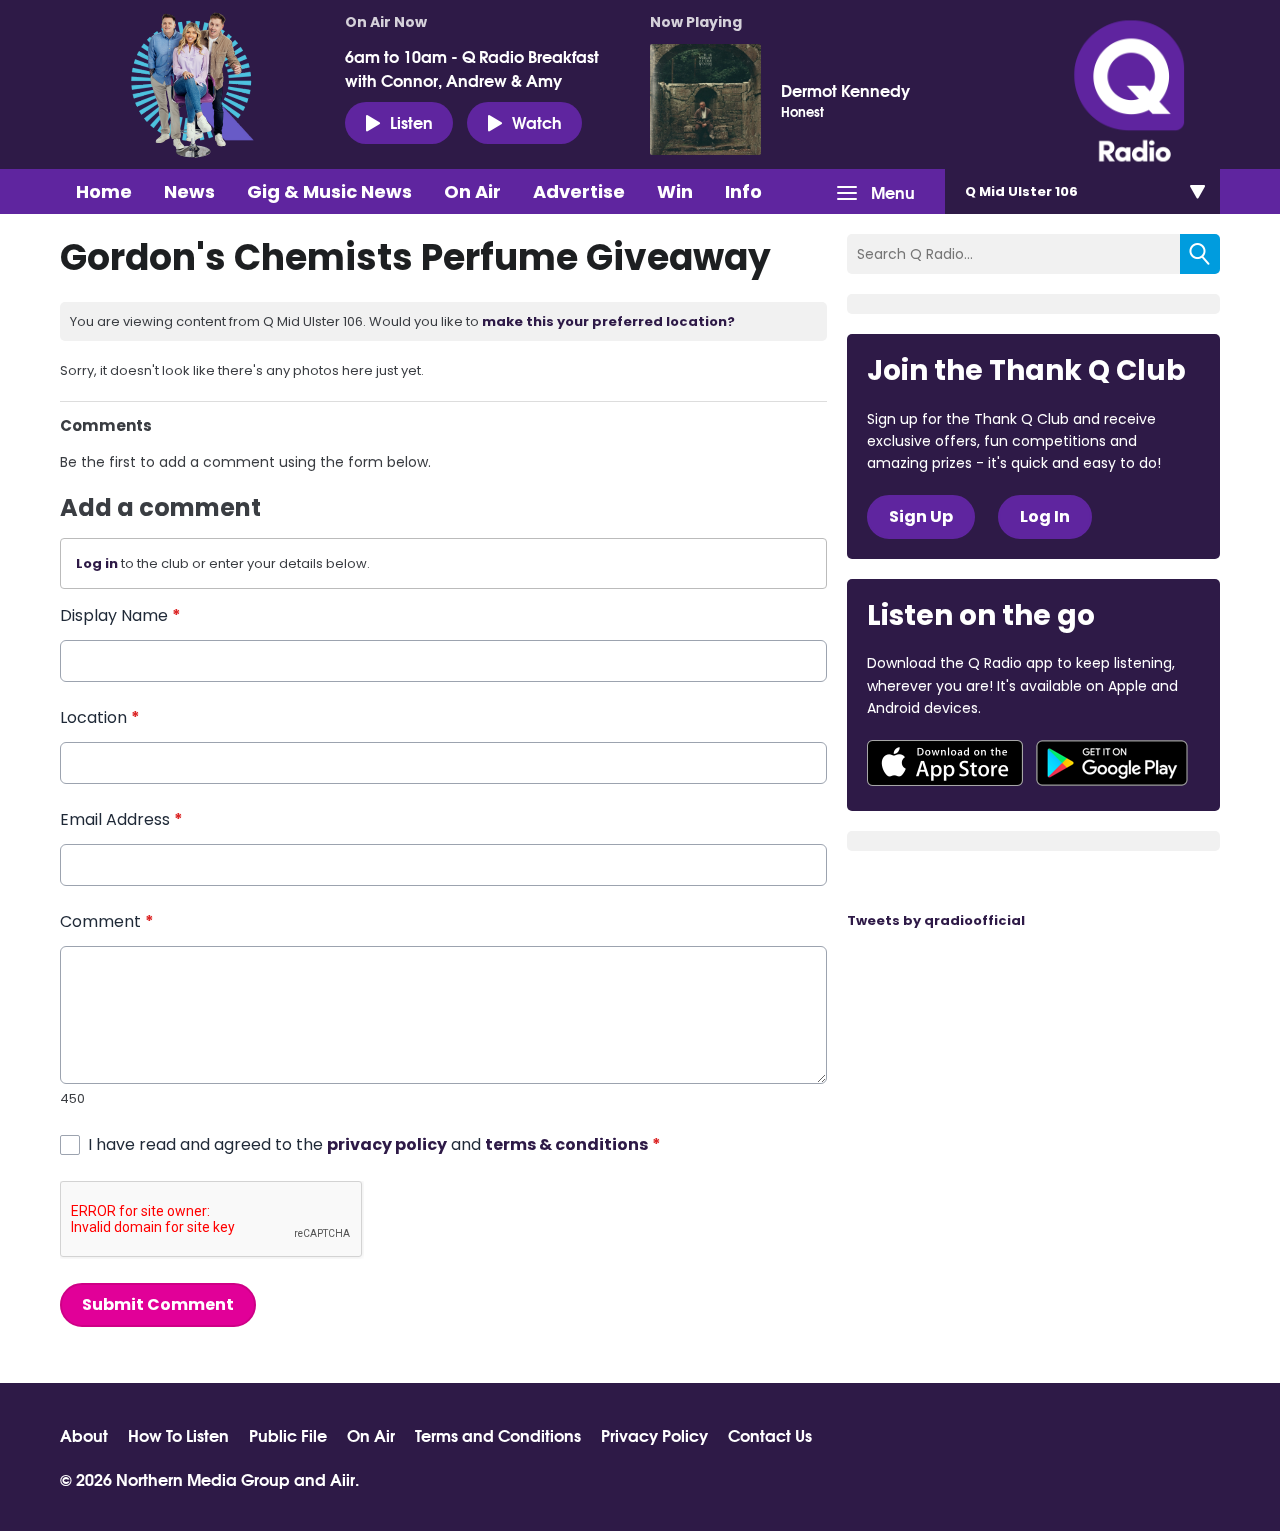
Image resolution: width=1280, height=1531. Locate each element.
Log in (97, 563)
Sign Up (921, 516)
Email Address (121, 819)
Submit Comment (158, 1304)
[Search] (1200, 254)
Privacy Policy (654, 1435)
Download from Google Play (1112, 763)
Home (104, 191)
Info (743, 191)
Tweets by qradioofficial (936, 920)
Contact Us (770, 1435)
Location (100, 717)
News (189, 191)
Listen (411, 121)
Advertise (579, 191)
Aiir (342, 1478)
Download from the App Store (945, 763)
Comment (107, 921)
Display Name (120, 615)
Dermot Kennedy (845, 90)
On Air (472, 191)
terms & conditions (566, 1144)
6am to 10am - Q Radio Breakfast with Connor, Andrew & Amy (472, 68)
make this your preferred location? (608, 321)
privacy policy (387, 1144)
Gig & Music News (329, 191)
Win (675, 191)
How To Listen (178, 1435)
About (84, 1435)
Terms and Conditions (498, 1435)
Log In (1045, 516)
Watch (537, 121)
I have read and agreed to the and (374, 1144)
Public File (288, 1435)
